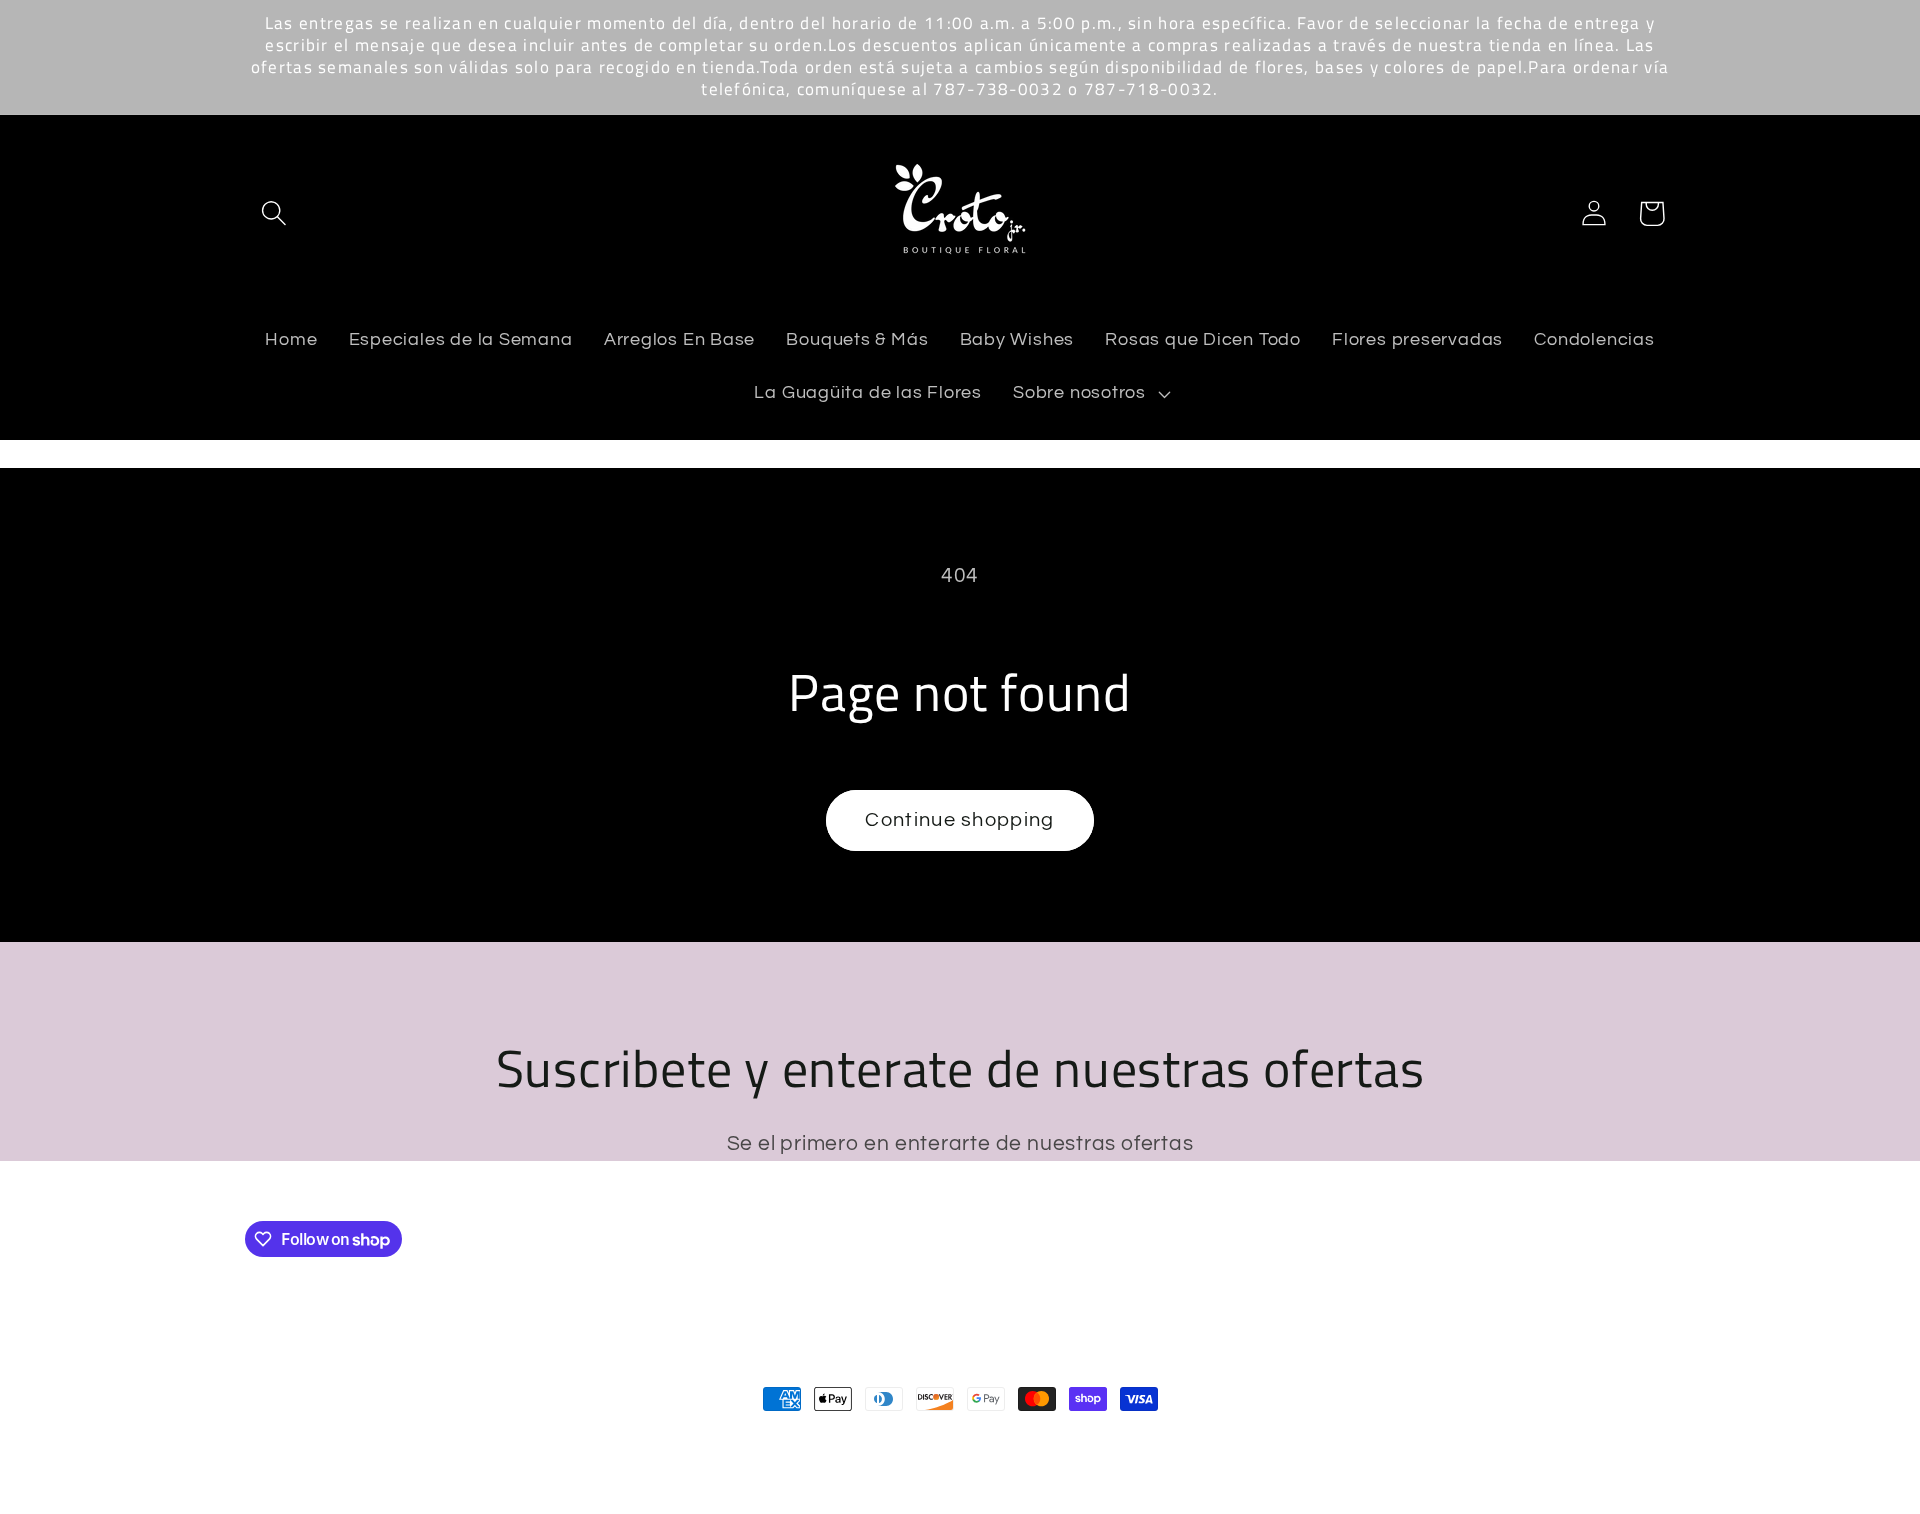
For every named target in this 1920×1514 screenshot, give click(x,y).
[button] (273, 213)
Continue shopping (959, 820)
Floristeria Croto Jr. (373, 1441)
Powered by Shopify (516, 1441)
